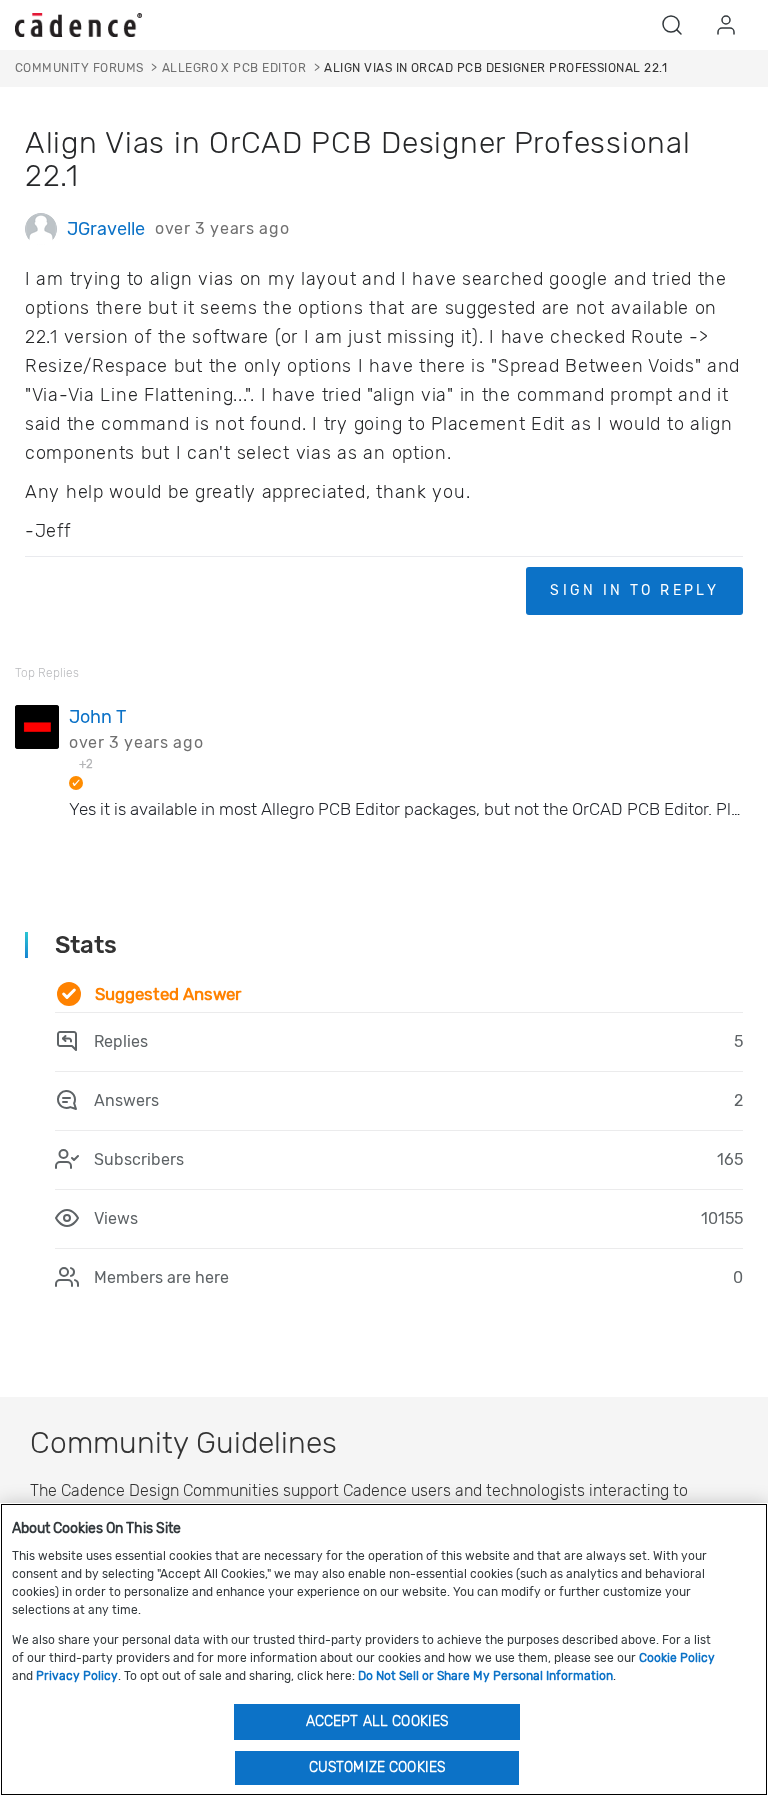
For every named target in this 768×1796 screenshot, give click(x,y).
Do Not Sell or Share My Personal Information (485, 1676)
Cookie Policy (677, 1658)
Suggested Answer (168, 994)
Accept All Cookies (377, 1721)
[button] (672, 25)
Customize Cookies (377, 1767)
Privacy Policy (77, 1676)
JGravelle (106, 229)
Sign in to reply (634, 590)
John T (97, 717)
